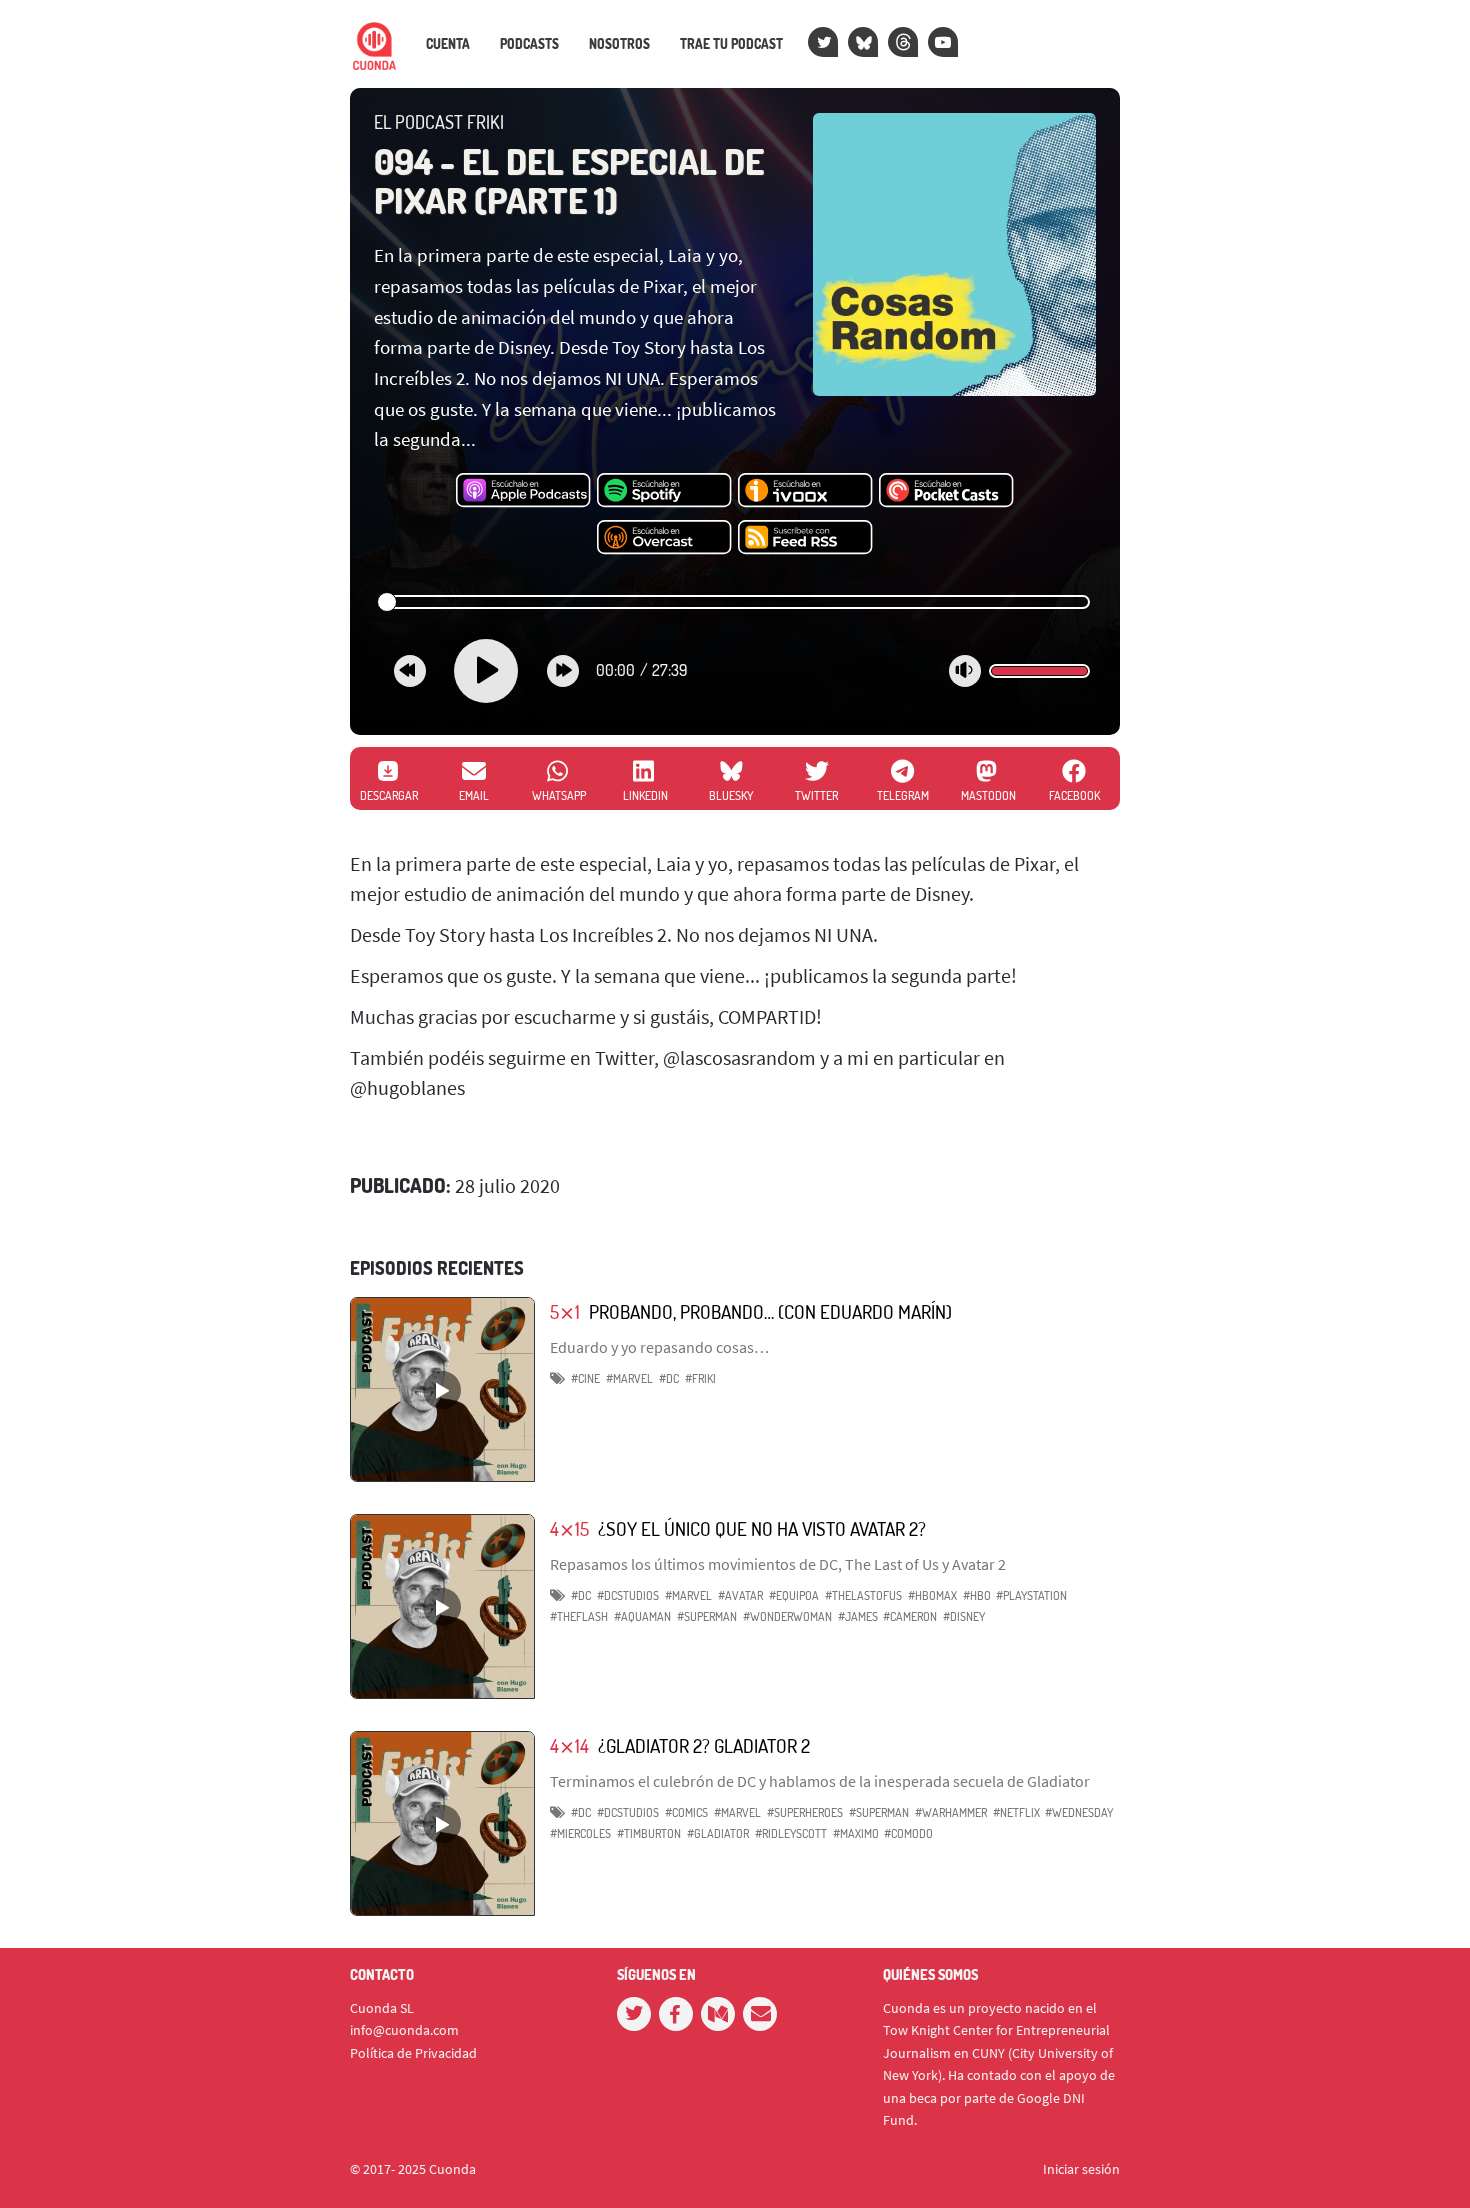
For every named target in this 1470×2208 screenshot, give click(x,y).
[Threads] (903, 42)
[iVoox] (805, 491)
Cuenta (448, 44)
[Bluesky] (863, 42)
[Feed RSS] (805, 538)
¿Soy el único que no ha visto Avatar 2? (762, 1528)
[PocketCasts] (946, 491)
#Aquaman (642, 1616)
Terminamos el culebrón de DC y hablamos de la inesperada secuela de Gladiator (820, 1781)
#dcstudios (628, 1595)
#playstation (1031, 1595)
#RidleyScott (791, 1833)
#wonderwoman (787, 1616)
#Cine (585, 1378)
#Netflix (1016, 1812)
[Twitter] (823, 42)
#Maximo (856, 1833)
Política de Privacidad (413, 2053)
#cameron (910, 1616)
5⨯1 (565, 1311)
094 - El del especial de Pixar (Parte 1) (569, 181)
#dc (669, 1378)
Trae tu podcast (731, 44)
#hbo (977, 1595)
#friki (700, 1378)
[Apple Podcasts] (523, 491)
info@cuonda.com (404, 2030)
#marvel (629, 1378)
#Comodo (908, 1833)
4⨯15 (569, 1528)
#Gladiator (718, 1833)
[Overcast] (664, 538)
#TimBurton (649, 1833)
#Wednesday (1079, 1812)
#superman (707, 1616)
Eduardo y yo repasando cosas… (659, 1347)
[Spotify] (664, 491)
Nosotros (619, 44)
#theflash (579, 1616)
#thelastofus (863, 1595)
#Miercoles (580, 1833)
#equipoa (794, 1595)
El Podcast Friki (439, 122)
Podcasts (529, 44)
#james (858, 1616)
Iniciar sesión (1081, 2169)
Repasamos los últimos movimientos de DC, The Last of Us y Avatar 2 (778, 1564)
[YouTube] (943, 42)
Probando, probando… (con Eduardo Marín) (770, 1311)
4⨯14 (569, 1745)
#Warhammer (951, 1812)
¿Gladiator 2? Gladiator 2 (704, 1745)
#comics (686, 1812)
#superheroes (805, 1812)
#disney (964, 1616)
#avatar (740, 1595)
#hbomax (932, 1595)
